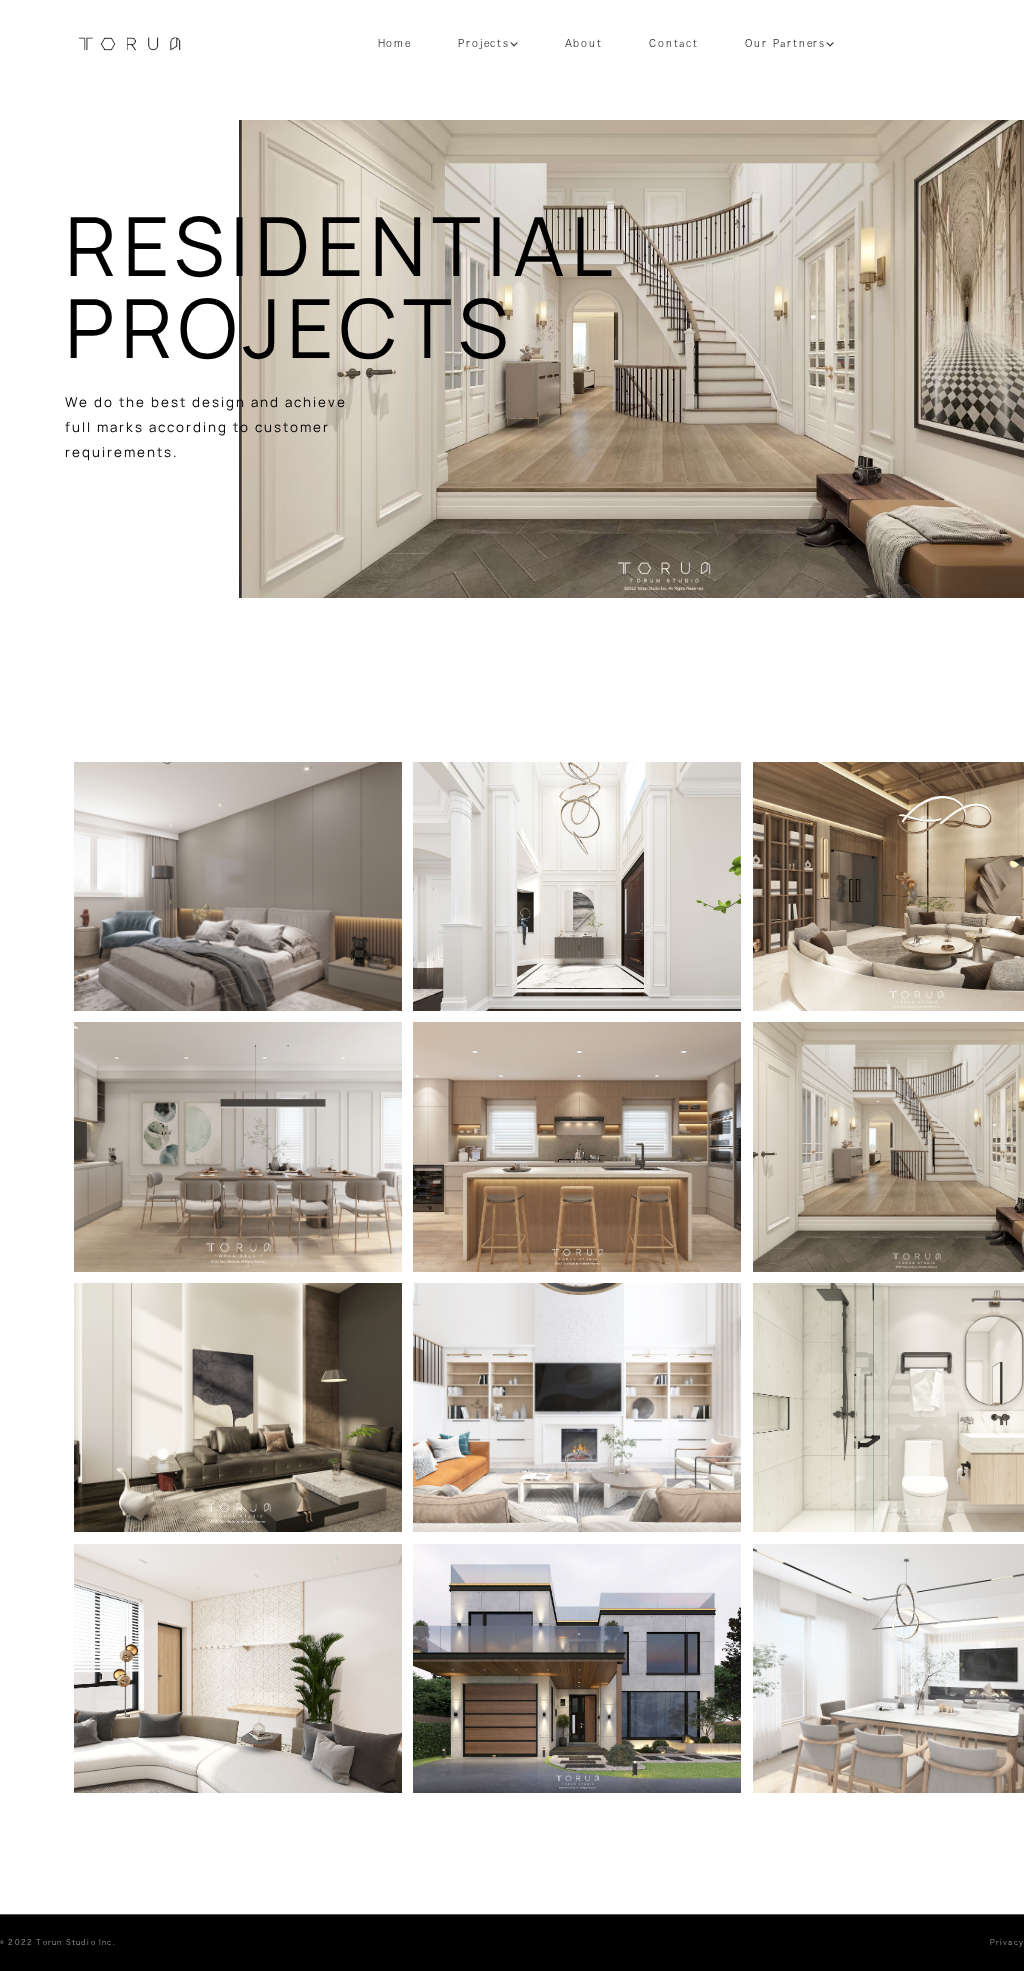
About (584, 43)
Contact (674, 43)
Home (395, 43)
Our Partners (785, 43)
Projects (483, 43)
